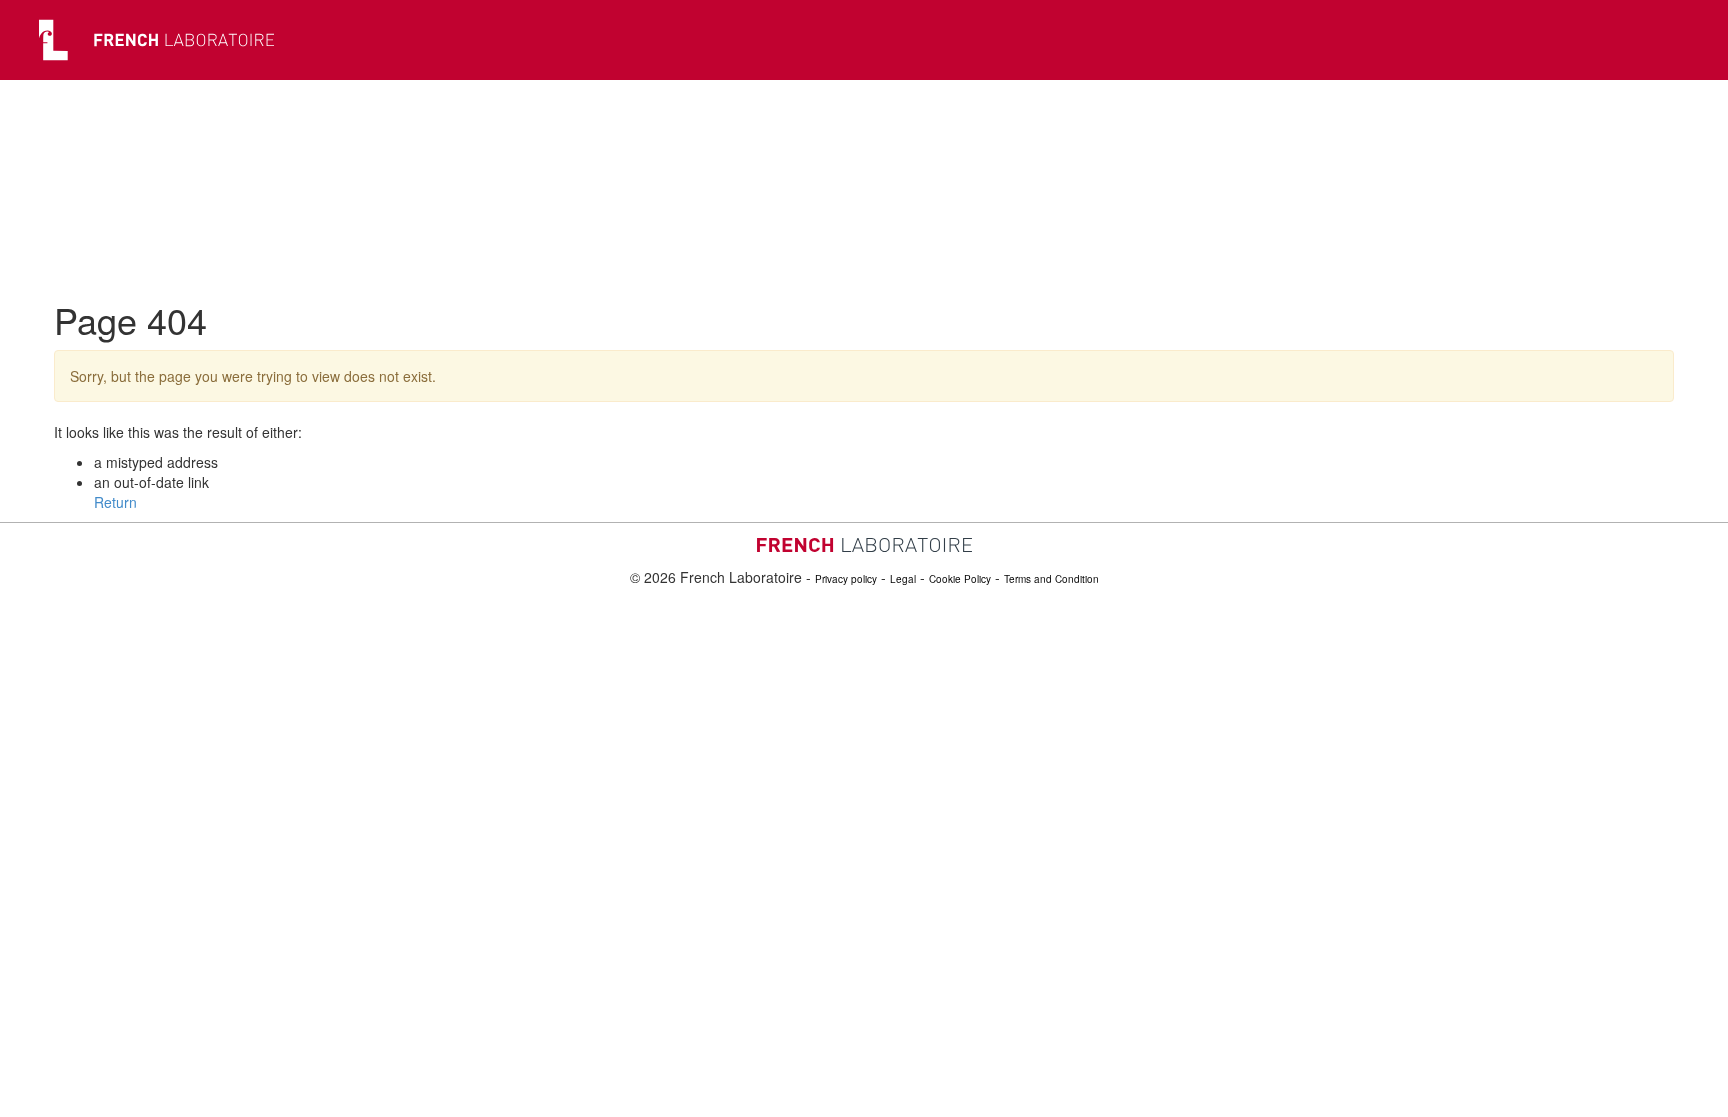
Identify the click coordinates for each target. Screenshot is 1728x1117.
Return (115, 502)
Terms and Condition (1051, 579)
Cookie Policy (960, 579)
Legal (903, 579)
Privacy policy (846, 579)
